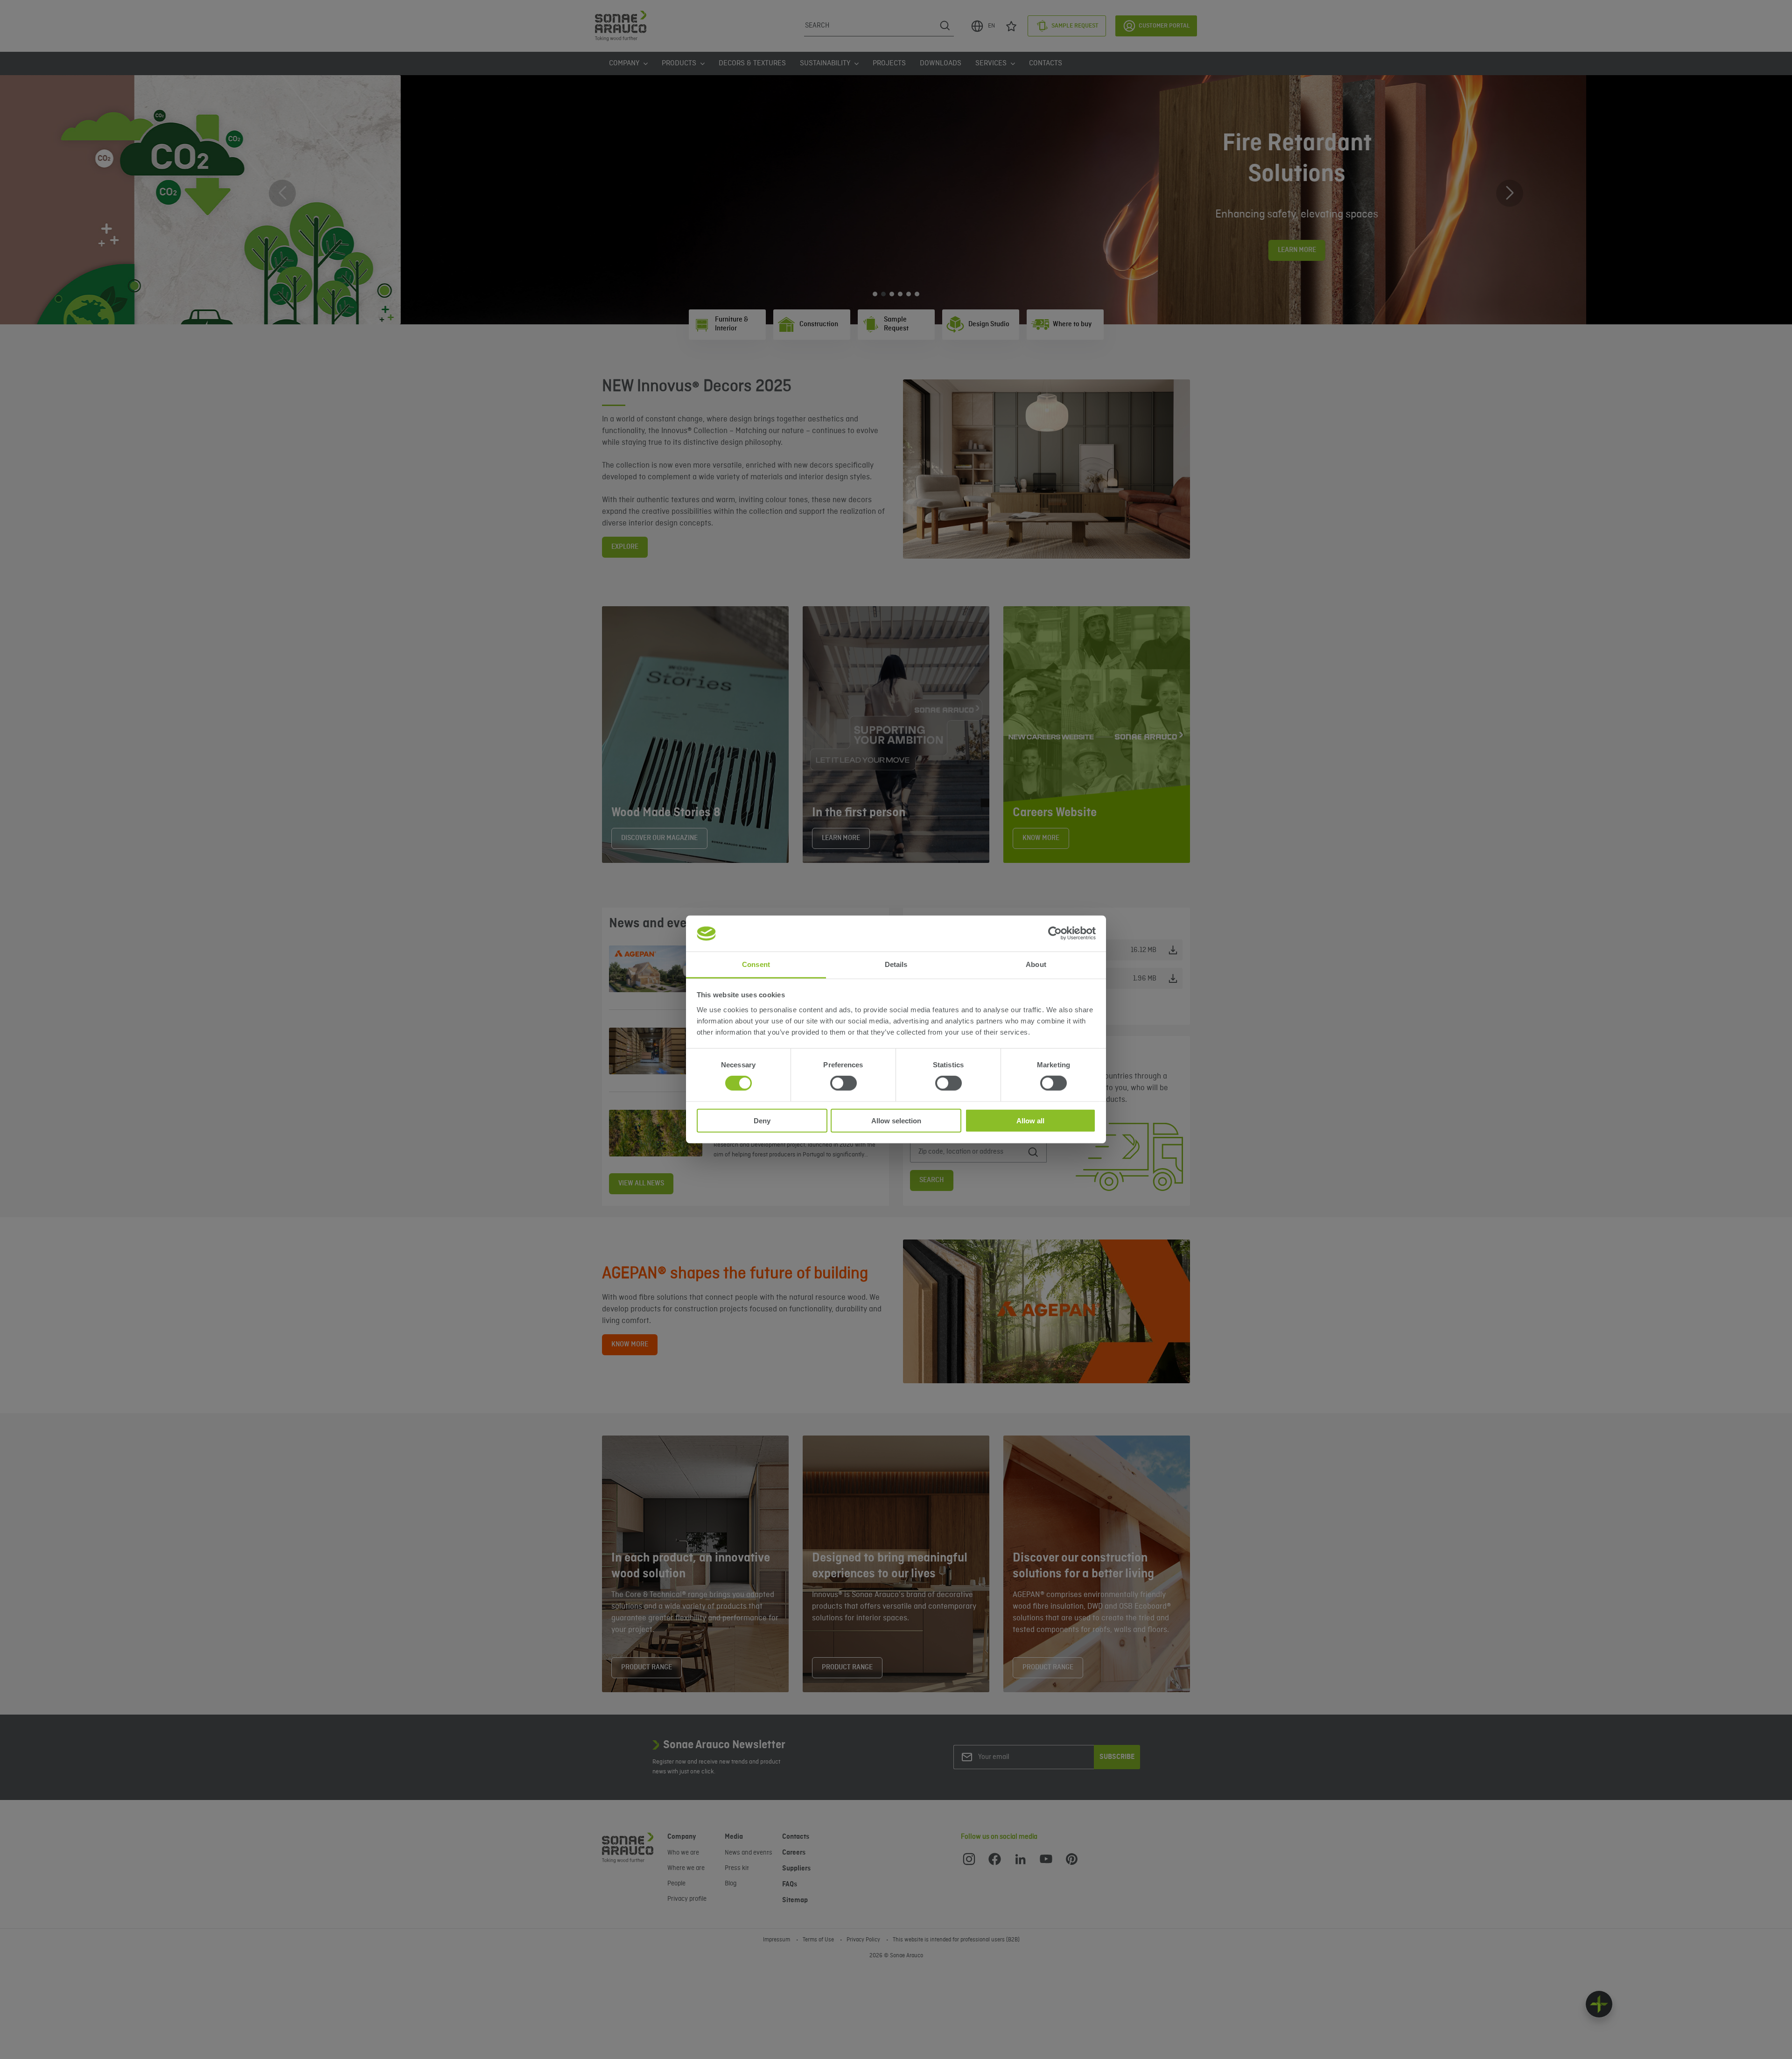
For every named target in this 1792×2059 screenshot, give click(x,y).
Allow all (1030, 1120)
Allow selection (896, 1120)
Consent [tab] (756, 964)
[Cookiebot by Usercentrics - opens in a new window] (1055, 933)
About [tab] (1036, 964)
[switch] (843, 1083)
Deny (762, 1120)
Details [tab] (896, 964)
